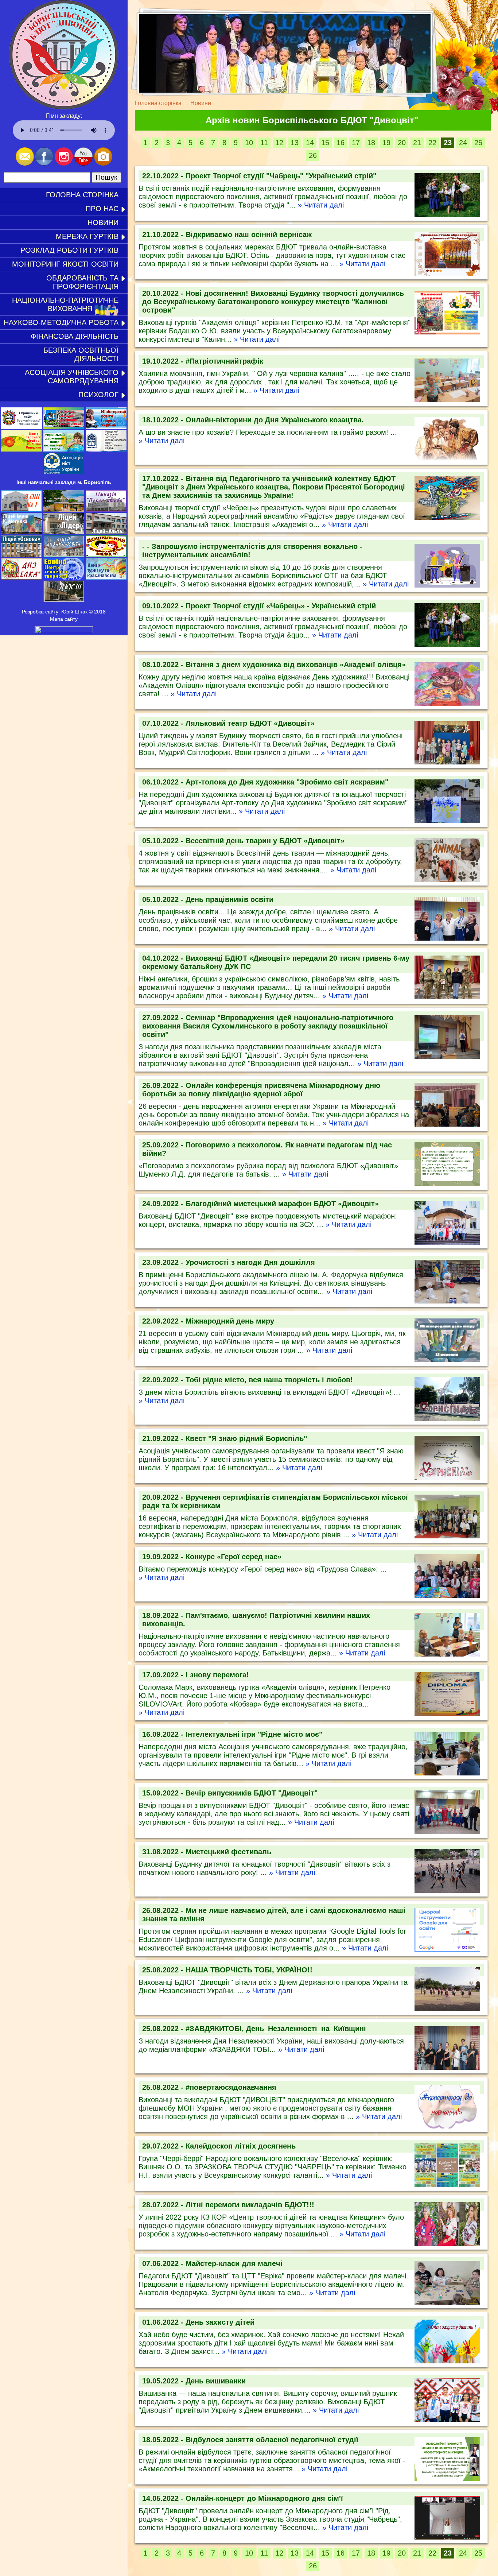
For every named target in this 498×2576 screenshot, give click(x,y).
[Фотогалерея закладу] (103, 164)
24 (463, 143)
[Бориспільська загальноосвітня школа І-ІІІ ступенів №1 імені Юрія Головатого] (22, 510)
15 (325, 143)
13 (295, 143)
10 (249, 143)
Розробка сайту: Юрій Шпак (55, 612)
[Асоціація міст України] (64, 472)
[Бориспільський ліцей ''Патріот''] (64, 510)
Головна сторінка (82, 195)
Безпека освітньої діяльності (81, 354)
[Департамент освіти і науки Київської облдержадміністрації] (64, 427)
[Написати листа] (25, 164)
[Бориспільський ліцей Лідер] (64, 532)
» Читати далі (321, 205)
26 (313, 155)
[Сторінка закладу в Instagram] (64, 164)
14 (310, 143)
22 (432, 143)
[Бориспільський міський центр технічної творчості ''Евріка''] (64, 578)
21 (417, 143)
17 (356, 143)
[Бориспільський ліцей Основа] (22, 555)
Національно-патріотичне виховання (65, 304)
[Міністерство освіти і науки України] (106, 427)
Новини (103, 222)
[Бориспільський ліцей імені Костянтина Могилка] (22, 532)
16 (341, 143)
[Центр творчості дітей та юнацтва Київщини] (22, 450)
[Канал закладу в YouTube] (83, 164)
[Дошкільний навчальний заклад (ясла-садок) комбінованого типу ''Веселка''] (22, 578)
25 (478, 143)
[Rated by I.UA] (64, 631)
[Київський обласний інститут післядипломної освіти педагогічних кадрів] (106, 450)
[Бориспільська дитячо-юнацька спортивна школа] (64, 600)
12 (279, 143)
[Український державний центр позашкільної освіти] (64, 450)
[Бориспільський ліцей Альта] (106, 532)
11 (264, 143)
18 (371, 143)
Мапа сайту (64, 619)
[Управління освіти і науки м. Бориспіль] (22, 427)
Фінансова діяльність (75, 336)
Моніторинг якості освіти (65, 264)
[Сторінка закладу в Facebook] (44, 164)
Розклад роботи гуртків (69, 250)
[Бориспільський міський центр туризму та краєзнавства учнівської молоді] (106, 578)
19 (386, 143)
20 (402, 143)
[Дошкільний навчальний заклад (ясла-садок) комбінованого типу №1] (106, 555)
